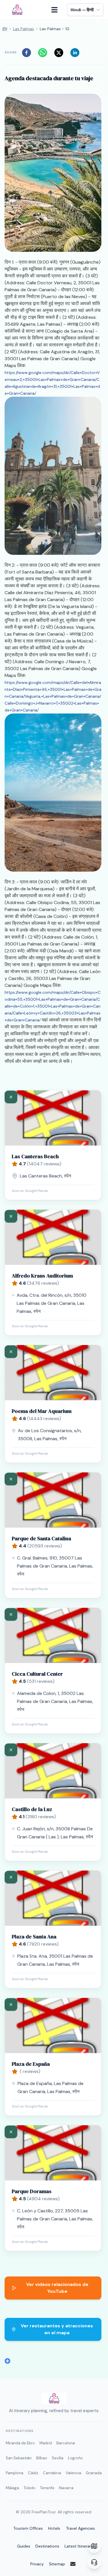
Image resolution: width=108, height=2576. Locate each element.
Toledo (30, 2488)
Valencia (73, 2473)
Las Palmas (23, 29)
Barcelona (66, 2443)
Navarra (66, 2488)
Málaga (12, 2488)
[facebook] (28, 53)
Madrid (46, 2443)
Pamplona (15, 2473)
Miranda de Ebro (20, 2443)
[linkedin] (77, 53)
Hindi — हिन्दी (82, 10)
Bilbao (42, 2458)
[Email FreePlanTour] (77, 2564)
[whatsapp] (44, 53)
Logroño (75, 2458)
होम (5, 29)
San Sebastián (19, 2458)
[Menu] (57, 10)
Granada (94, 2473)
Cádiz (33, 2473)
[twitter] (60, 53)
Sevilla (58, 2458)
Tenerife (47, 2488)
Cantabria (52, 2473)
